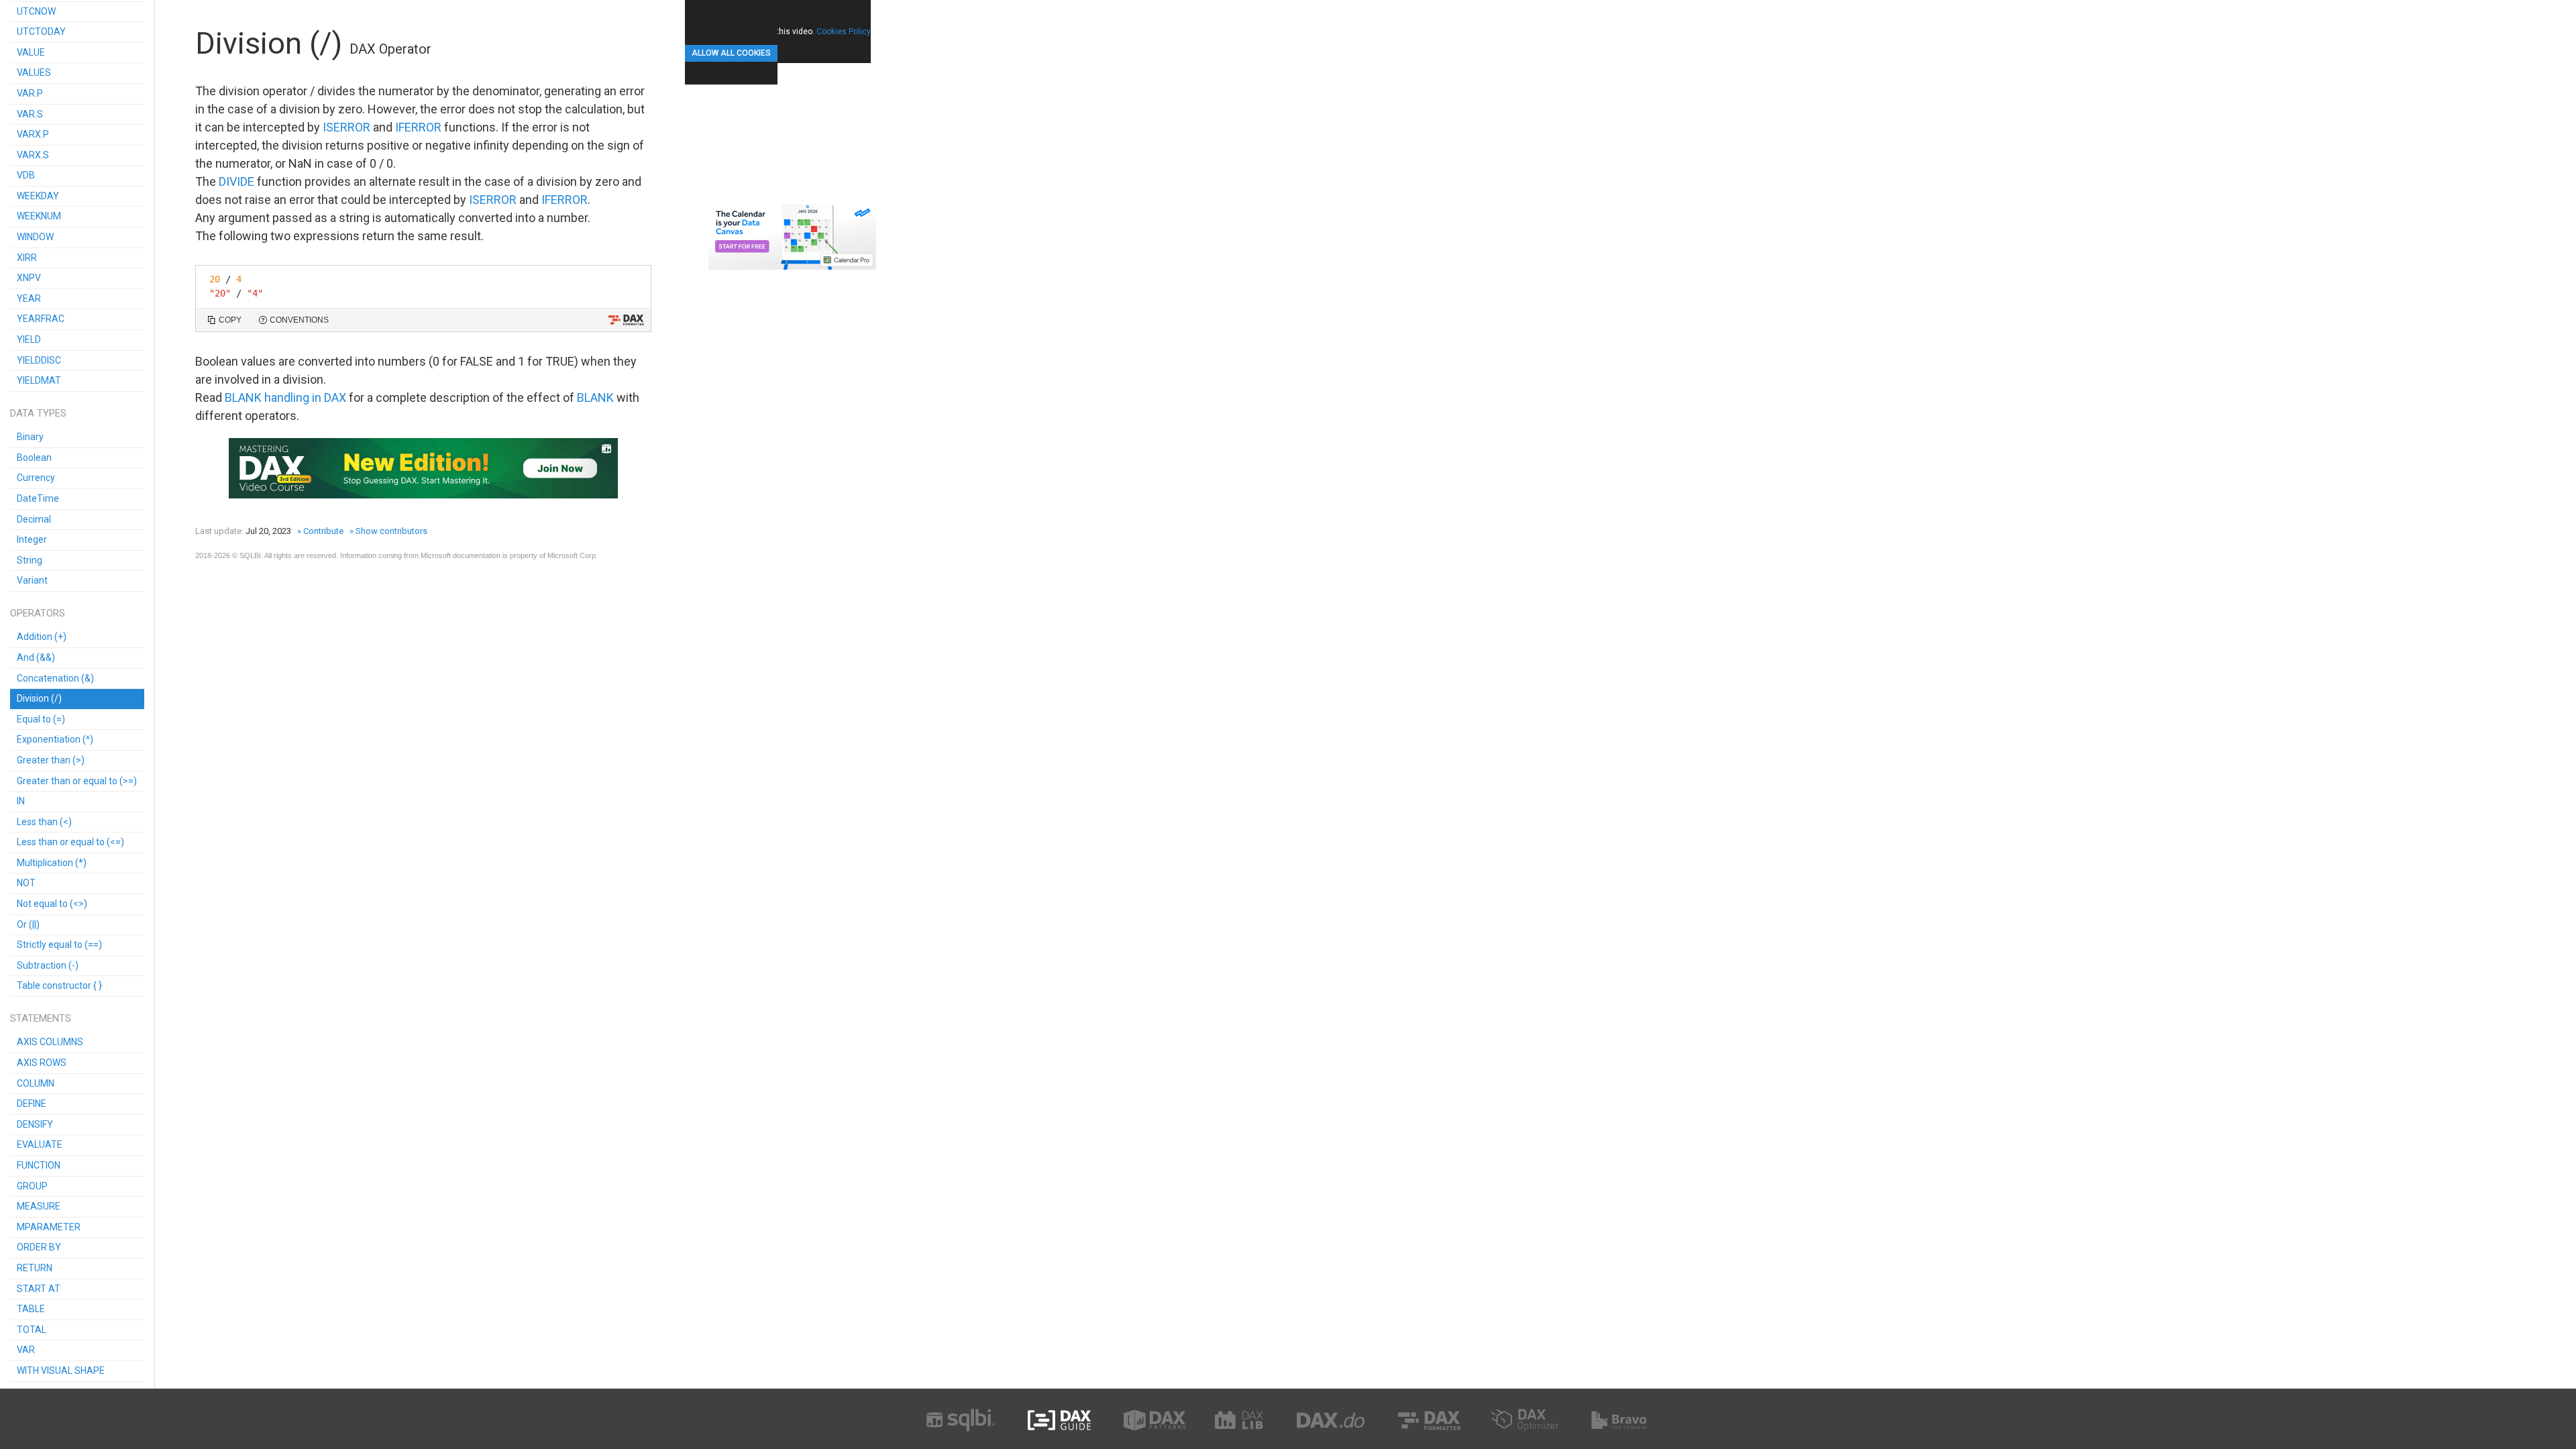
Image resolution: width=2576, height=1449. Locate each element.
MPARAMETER (49, 1227)
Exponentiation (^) (55, 739)
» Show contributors (388, 531)
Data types (38, 413)
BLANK (595, 397)
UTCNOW (36, 11)
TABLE (31, 1309)
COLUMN (36, 1083)
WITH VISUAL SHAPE (61, 1371)
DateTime (38, 498)
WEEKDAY (38, 196)
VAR (26, 1350)
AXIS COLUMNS (50, 1042)
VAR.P (30, 93)
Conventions (299, 320)
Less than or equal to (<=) (70, 842)
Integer (32, 539)
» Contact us (621, 555)
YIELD (29, 339)
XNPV (29, 278)
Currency (36, 478)
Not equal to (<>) (52, 904)
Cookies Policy (844, 32)
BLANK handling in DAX (285, 397)
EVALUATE (40, 1144)
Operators (38, 613)
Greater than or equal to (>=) (77, 781)
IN (21, 801)
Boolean (34, 458)
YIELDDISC (39, 360)
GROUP (32, 1186)
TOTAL (32, 1330)
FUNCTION (39, 1165)
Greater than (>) (51, 760)
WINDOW (35, 237)
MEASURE (39, 1206)
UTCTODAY (41, 32)
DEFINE (32, 1104)
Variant (32, 580)
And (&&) (36, 657)
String (30, 560)
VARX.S (33, 155)
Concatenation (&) (55, 678)
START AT (39, 1289)
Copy (230, 320)
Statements (41, 1018)
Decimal (34, 519)
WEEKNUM (39, 216)
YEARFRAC (41, 319)
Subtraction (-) (48, 965)
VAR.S (30, 114)
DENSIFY (35, 1124)
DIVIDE (236, 181)
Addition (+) (42, 637)
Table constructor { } (59, 985)
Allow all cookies (731, 53)
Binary (30, 437)
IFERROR (418, 127)
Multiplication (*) (52, 863)
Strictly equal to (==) (59, 945)
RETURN (35, 1268)
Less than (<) (44, 822)
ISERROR (346, 127)
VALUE (31, 52)
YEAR (29, 299)
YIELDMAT (39, 380)
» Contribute (320, 531)
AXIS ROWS (42, 1063)
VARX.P (33, 134)
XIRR (27, 258)
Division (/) (39, 698)
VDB (26, 175)
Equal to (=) (41, 719)
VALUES (34, 72)
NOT (26, 883)
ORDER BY (39, 1247)
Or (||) (28, 924)
